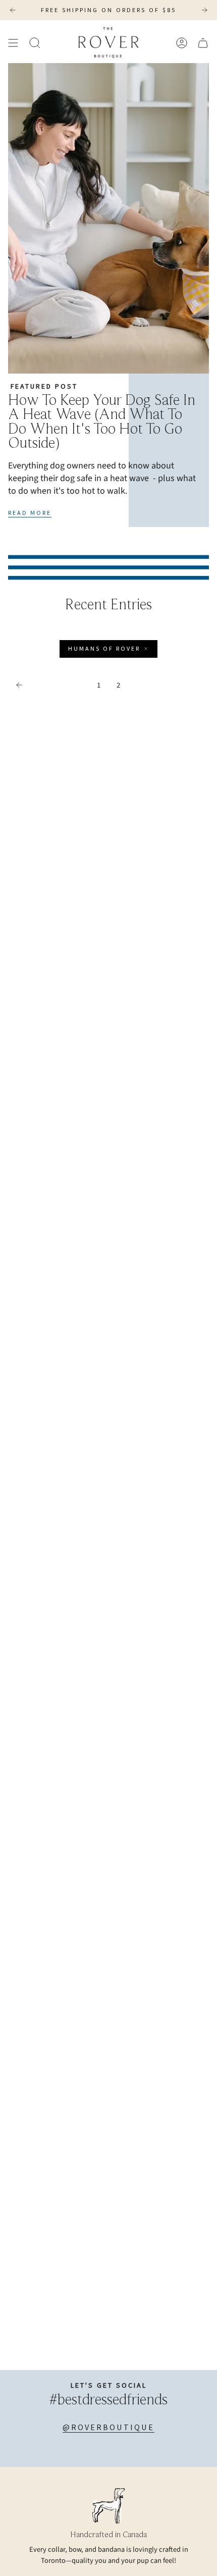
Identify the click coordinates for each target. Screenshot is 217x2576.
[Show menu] (13, 43)
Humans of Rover (104, 648)
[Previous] (13, 10)
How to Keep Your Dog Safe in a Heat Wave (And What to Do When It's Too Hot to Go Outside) (102, 423)
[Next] (204, 10)
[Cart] (203, 43)
